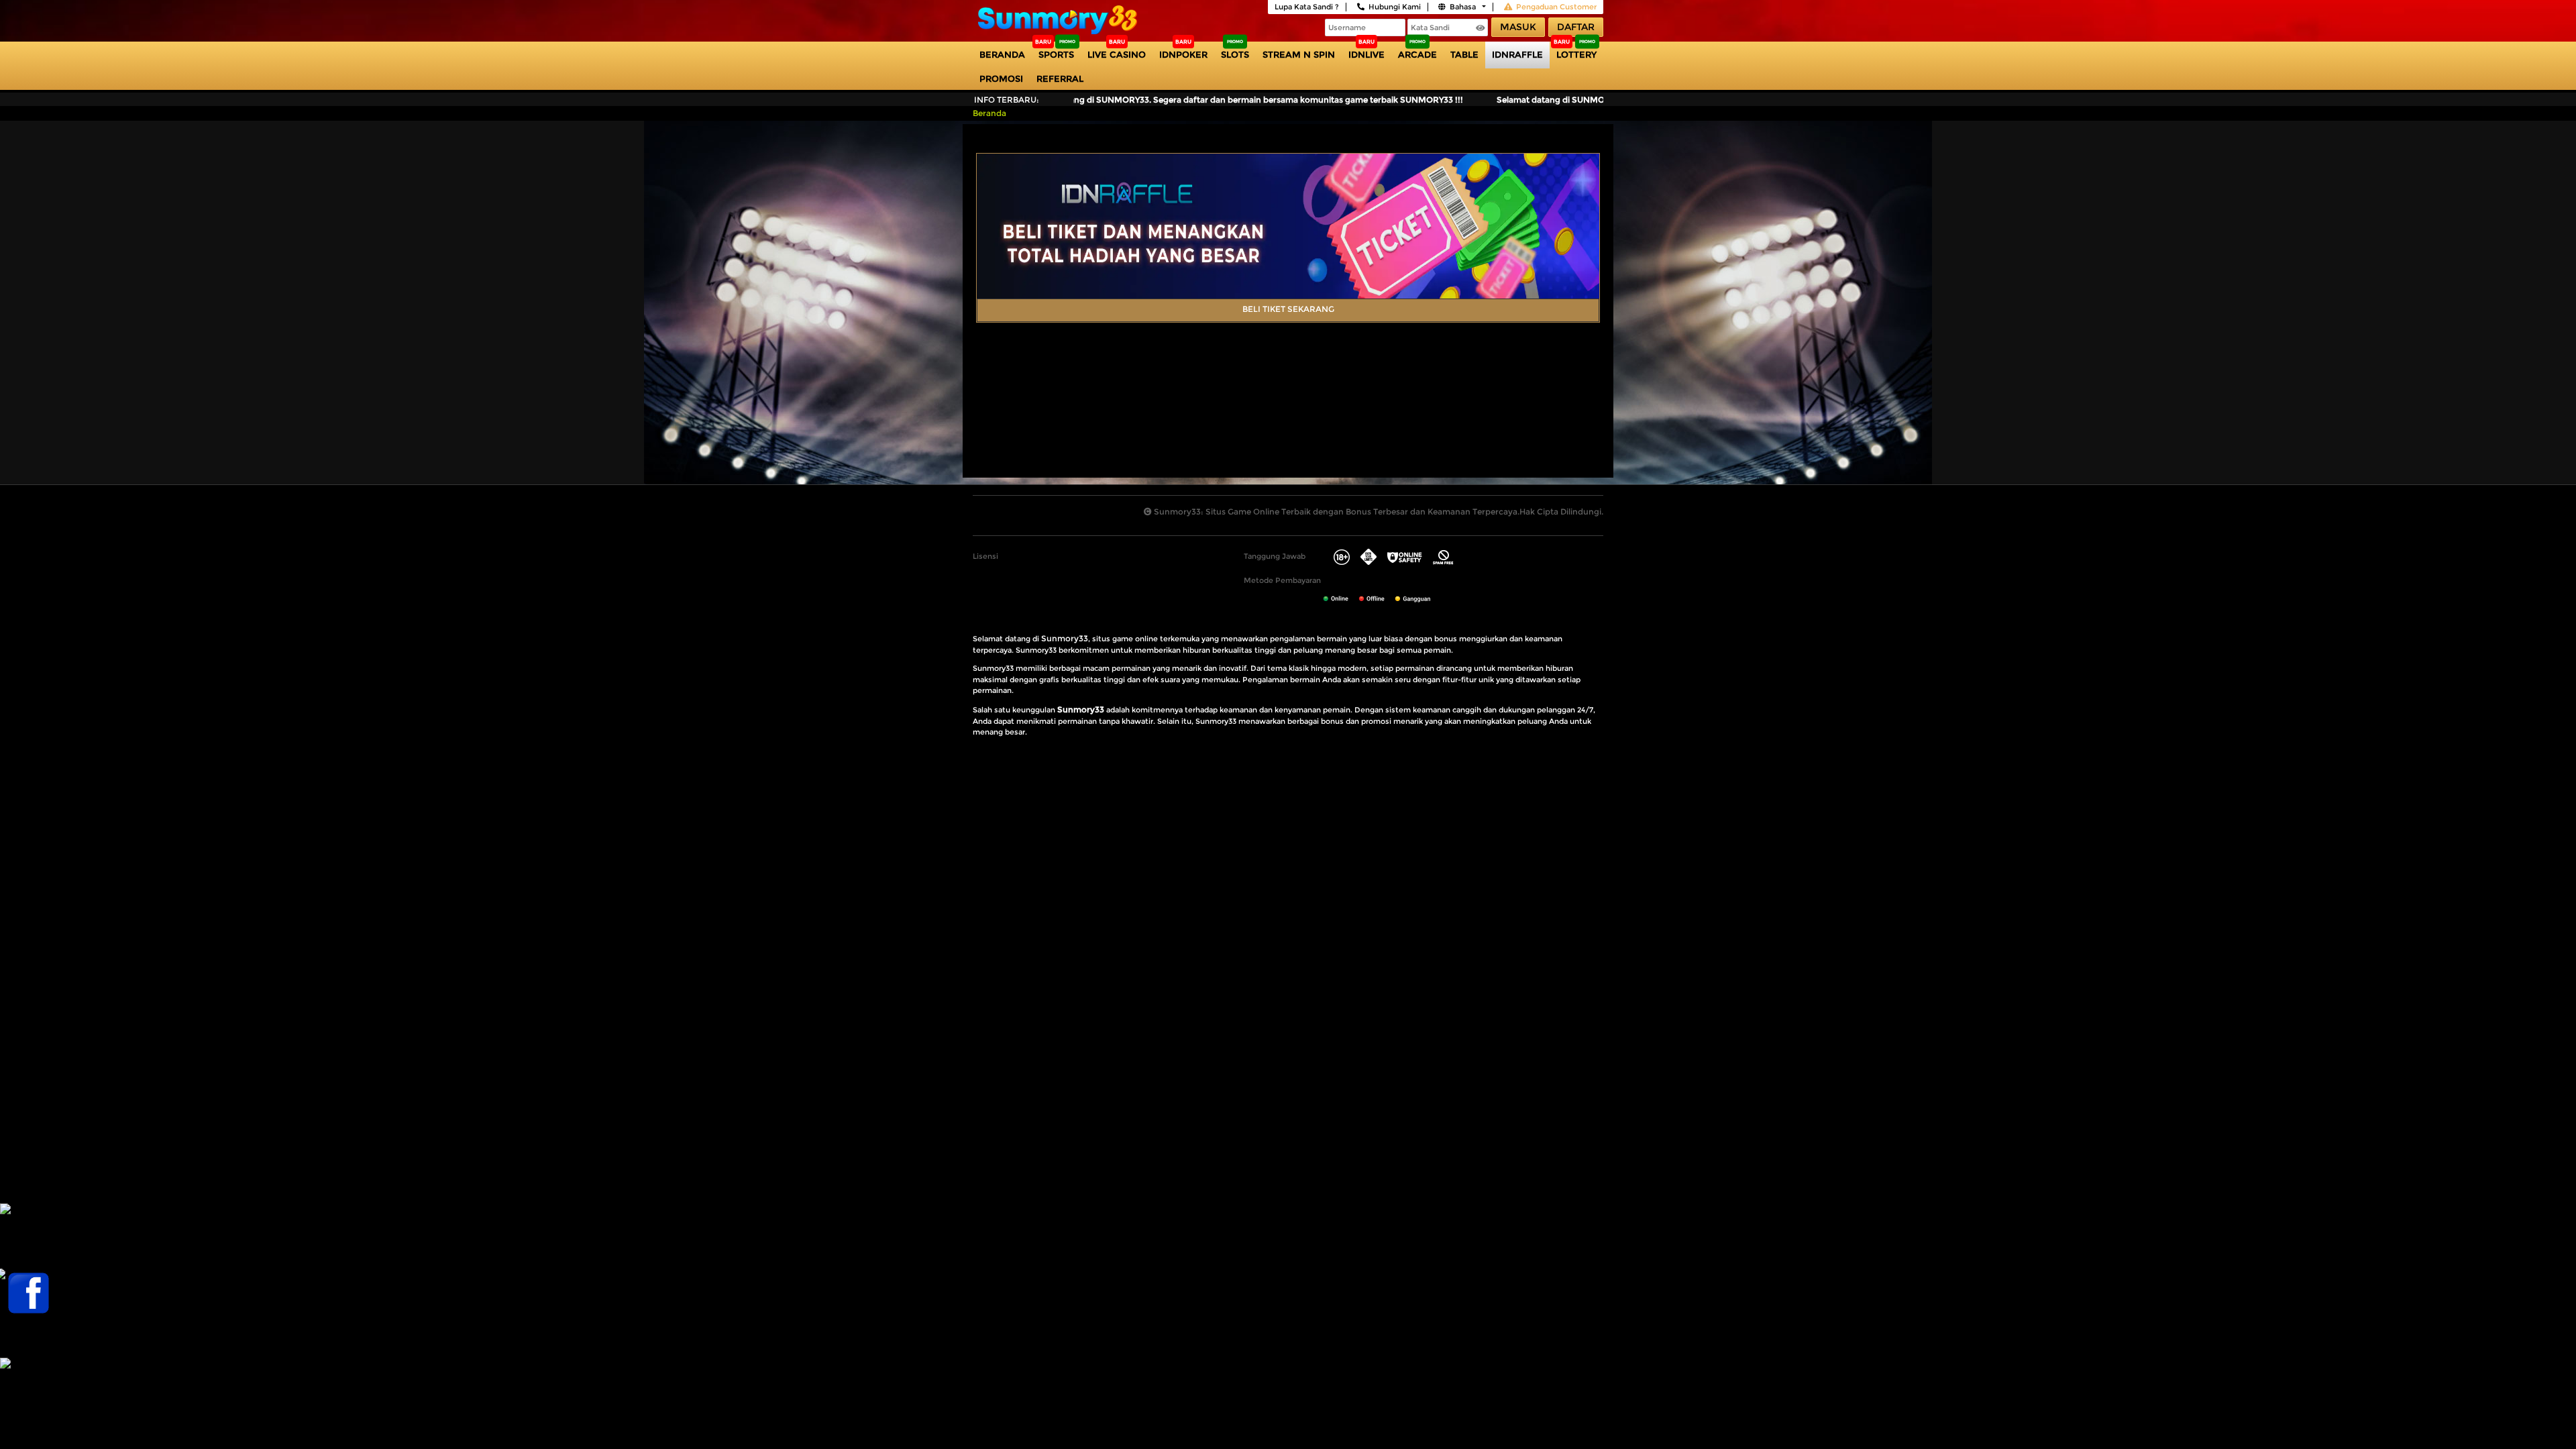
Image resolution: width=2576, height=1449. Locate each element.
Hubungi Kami (1395, 7)
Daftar (1576, 27)
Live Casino (1117, 54)
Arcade (1417, 54)
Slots (1235, 54)
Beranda (1002, 54)
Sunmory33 (1065, 638)
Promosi (1001, 78)
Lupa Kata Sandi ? (1307, 7)
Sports (1056, 54)
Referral (1060, 78)
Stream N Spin (1299, 54)
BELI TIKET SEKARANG (1288, 309)
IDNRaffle (1517, 54)
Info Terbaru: (1007, 100)
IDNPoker (1183, 54)
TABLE (1464, 54)
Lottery (1576, 54)
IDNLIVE (1366, 54)
